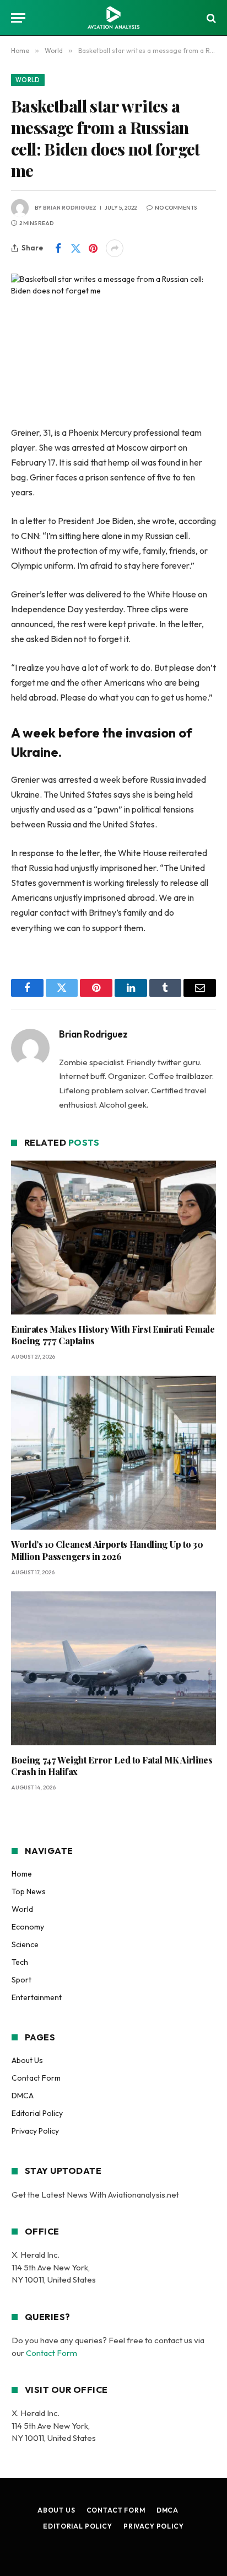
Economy (28, 1927)
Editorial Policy (37, 2113)
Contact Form (36, 2078)
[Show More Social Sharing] (115, 248)
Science (25, 1944)
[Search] (210, 18)
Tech (20, 1962)
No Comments (176, 208)
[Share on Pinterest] (93, 248)
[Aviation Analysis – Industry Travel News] (113, 18)
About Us (27, 2060)
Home (22, 1874)
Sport (21, 1980)
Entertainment (37, 1997)
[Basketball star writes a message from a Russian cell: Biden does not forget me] (113, 341)
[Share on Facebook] (58, 248)
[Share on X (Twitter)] (75, 248)
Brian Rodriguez (70, 208)
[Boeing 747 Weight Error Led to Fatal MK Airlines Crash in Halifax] (113, 1668)
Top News (29, 1891)
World (28, 80)
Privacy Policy (35, 2131)
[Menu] (18, 18)
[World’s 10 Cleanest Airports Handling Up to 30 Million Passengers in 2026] (113, 1453)
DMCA (23, 2096)
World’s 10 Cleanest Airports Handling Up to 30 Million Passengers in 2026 (107, 1550)
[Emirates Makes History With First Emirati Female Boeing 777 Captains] (113, 1238)
